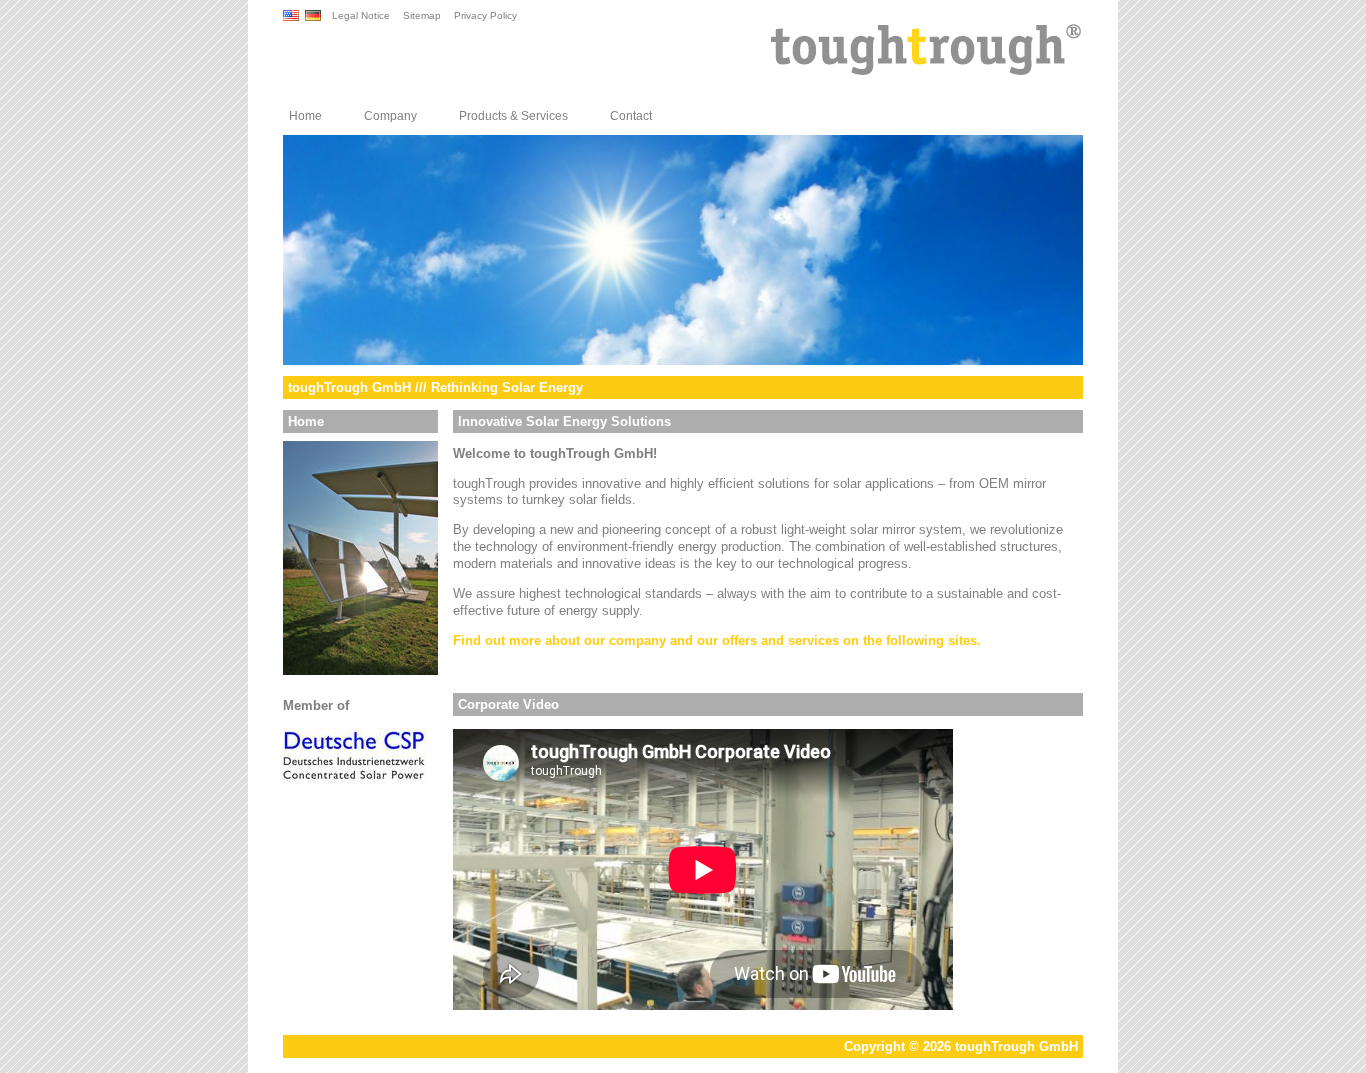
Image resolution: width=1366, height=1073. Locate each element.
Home (305, 116)
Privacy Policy (485, 15)
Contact (631, 116)
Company (390, 116)
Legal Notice (361, 15)
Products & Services (513, 116)
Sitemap (422, 15)
